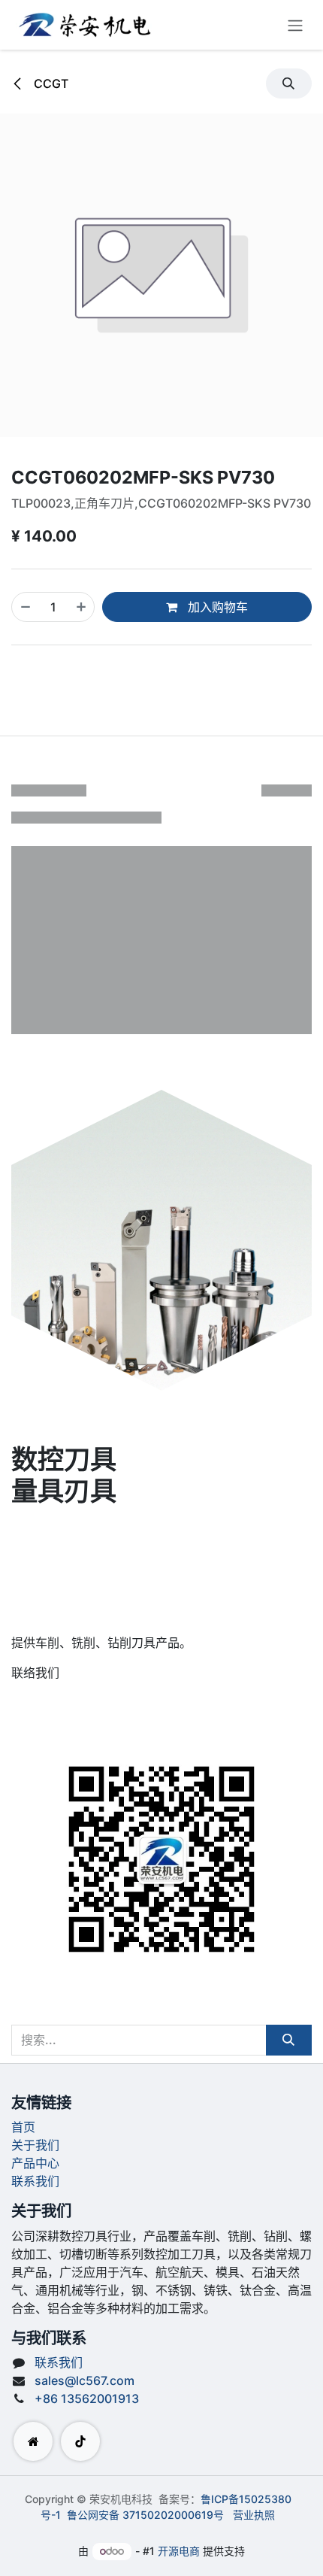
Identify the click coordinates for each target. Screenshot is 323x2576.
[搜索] (289, 2040)
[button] (289, 83)
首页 (23, 2127)
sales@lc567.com (85, 2380)
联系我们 (35, 2181)
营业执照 (254, 2515)
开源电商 (179, 2551)
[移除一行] (26, 607)
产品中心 (35, 2163)
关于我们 (35, 2145)
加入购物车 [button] (216, 607)
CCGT (50, 83)
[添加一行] (81, 607)
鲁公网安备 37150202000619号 (145, 2515)
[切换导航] (295, 25)
